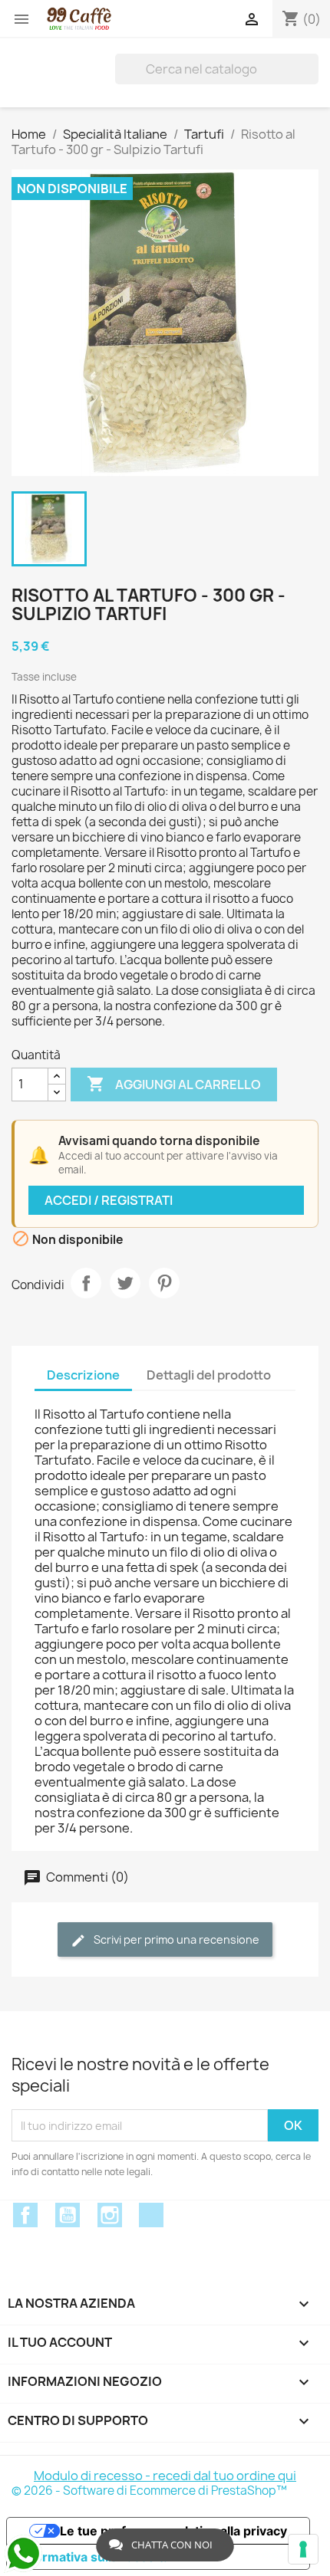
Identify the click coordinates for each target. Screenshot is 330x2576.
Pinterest (164, 1283)
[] (312, 69)
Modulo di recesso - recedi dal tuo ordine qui (165, 2476)
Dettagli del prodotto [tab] (209, 1375)
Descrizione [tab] (83, 1375)
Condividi (86, 1283)
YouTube (68, 2215)
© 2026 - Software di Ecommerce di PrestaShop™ (149, 2491)
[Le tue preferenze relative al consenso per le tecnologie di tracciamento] (303, 2549)
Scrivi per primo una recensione (175, 1939)
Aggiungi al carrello (174, 1084)
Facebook (25, 2215)
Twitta (125, 1283)
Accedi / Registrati (109, 1200)
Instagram (110, 2215)
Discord (151, 2215)
